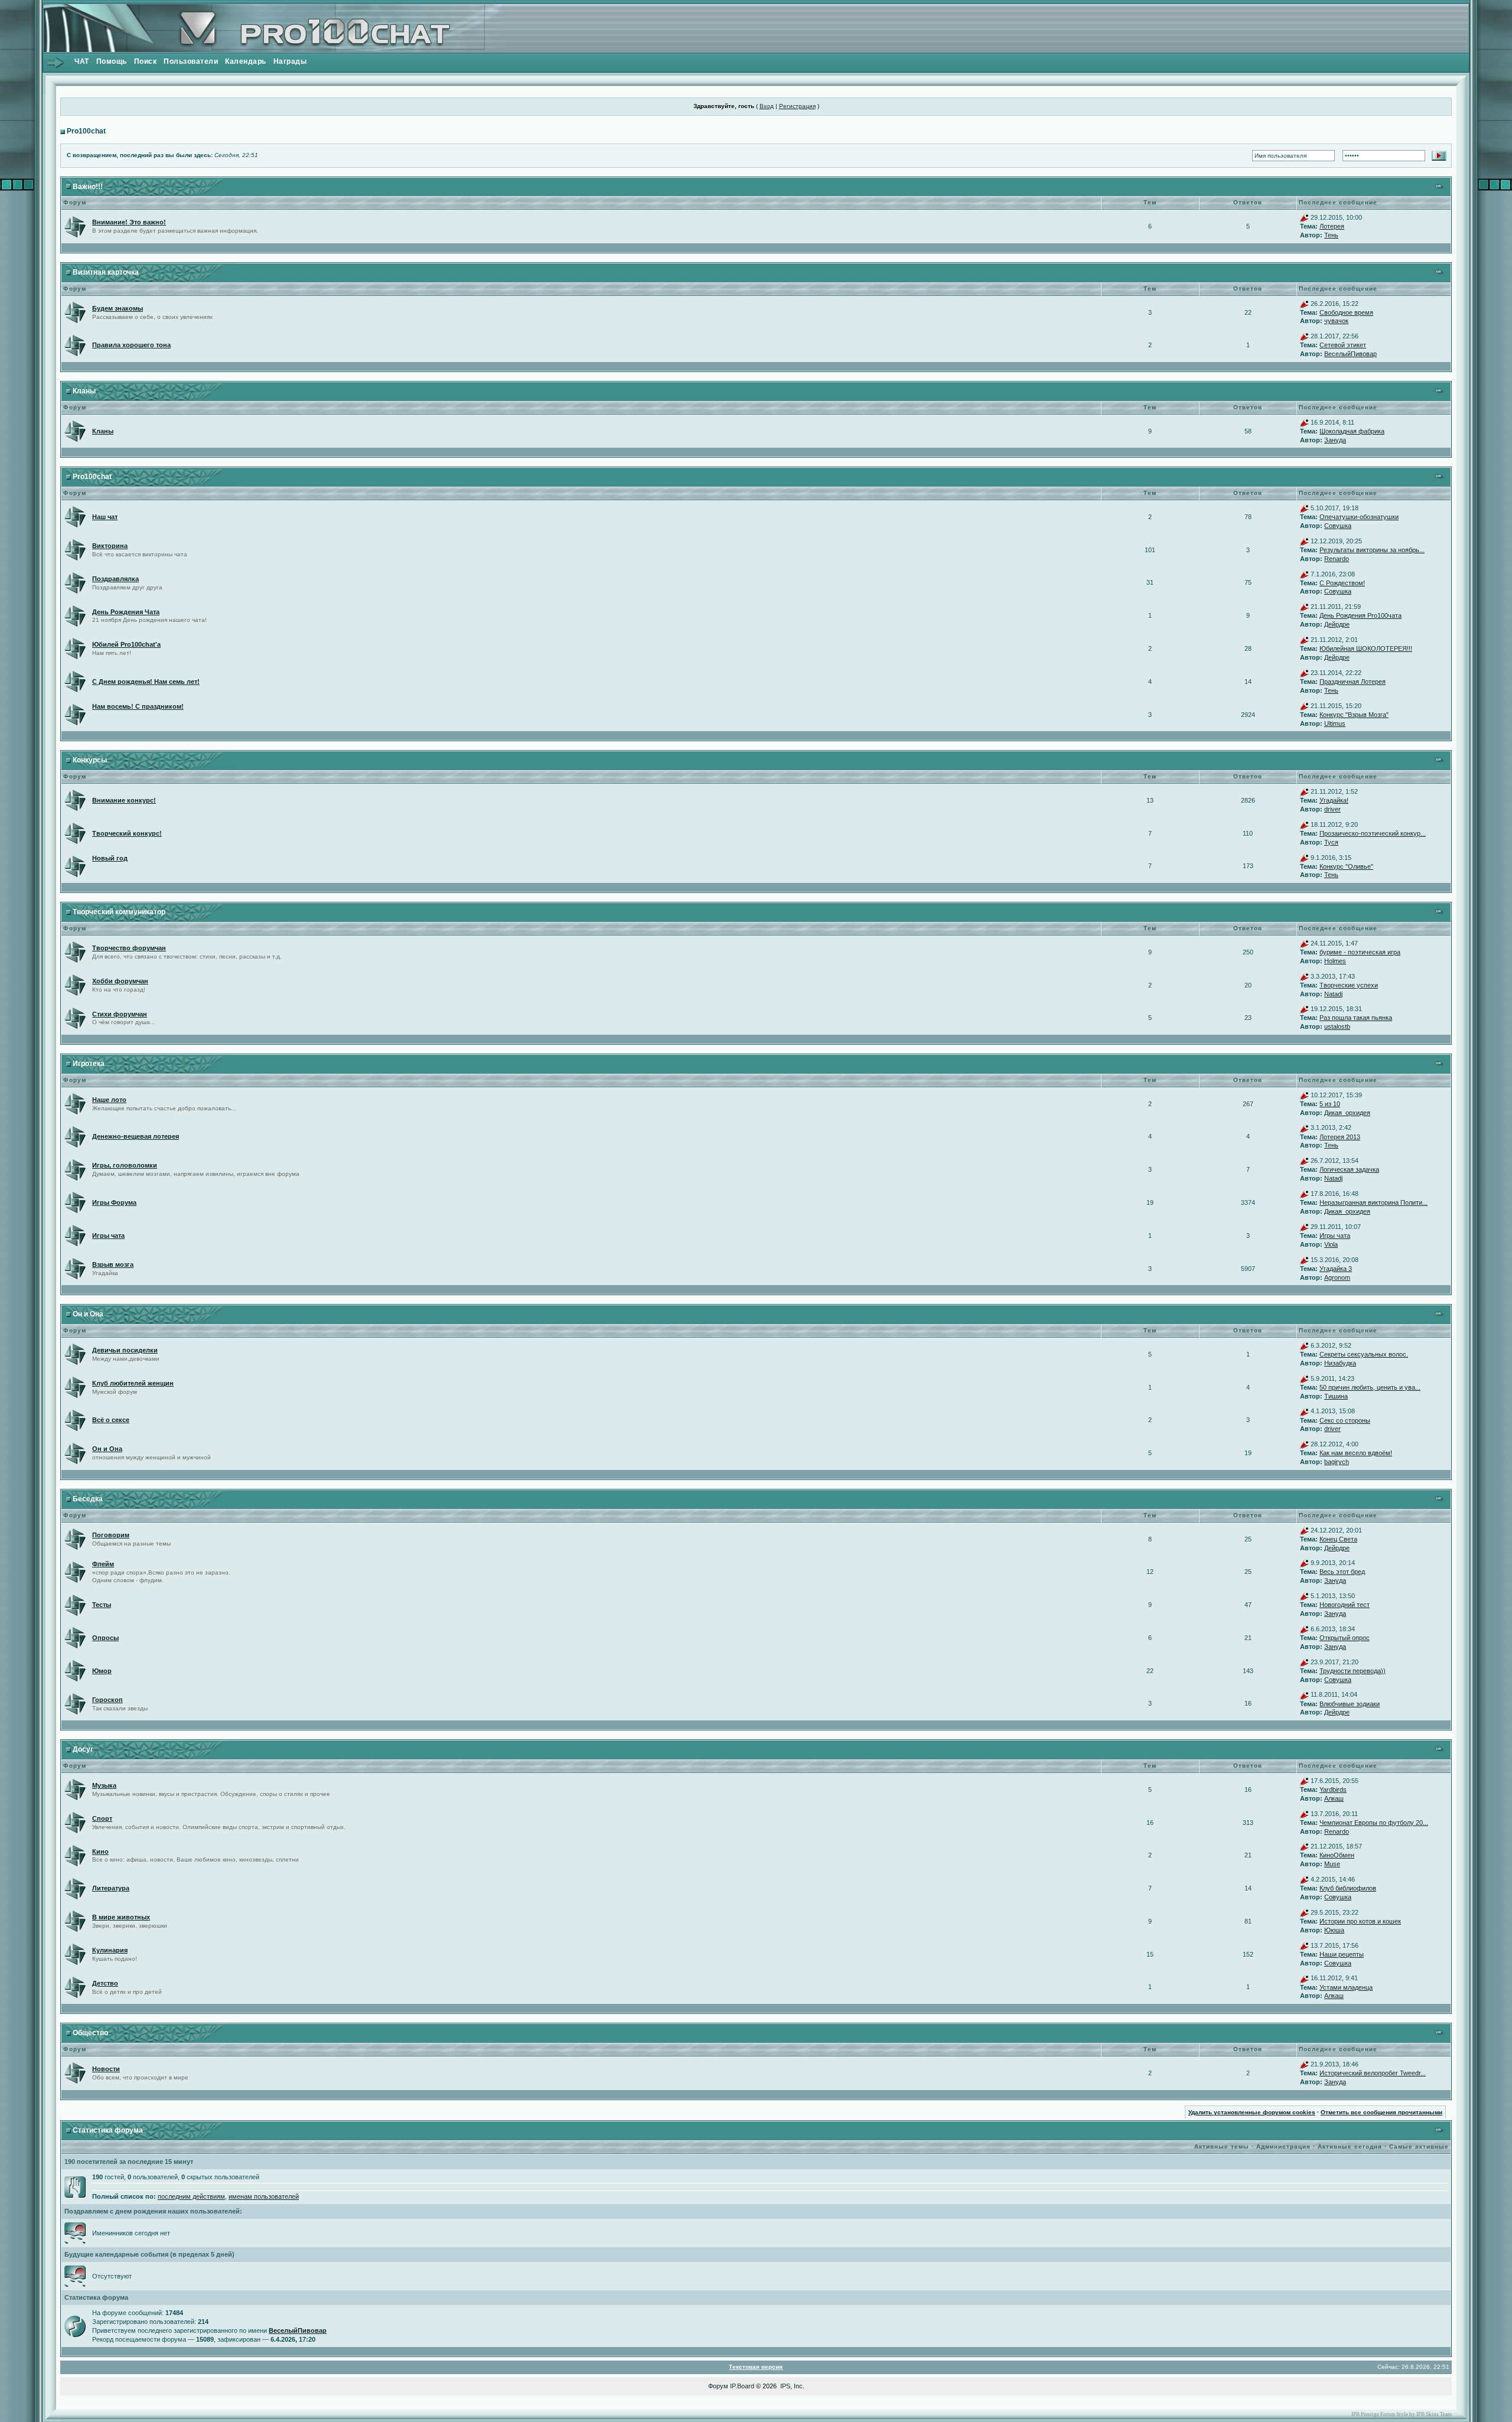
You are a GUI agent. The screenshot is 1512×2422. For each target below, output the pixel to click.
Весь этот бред (1342, 1572)
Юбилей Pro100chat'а (126, 644)
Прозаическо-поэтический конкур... (1373, 833)
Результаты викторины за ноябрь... (1372, 550)
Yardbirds (1333, 1789)
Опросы (105, 1638)
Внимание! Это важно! (129, 222)
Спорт (102, 1818)
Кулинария (110, 1950)
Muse (1332, 1864)
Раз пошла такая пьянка (1356, 1018)
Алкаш (1334, 1798)
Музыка (104, 1785)
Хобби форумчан (120, 981)
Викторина (110, 546)
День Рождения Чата (126, 612)
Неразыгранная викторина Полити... (1373, 1202)
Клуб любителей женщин (133, 1383)
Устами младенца (1346, 1987)
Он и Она (88, 1314)
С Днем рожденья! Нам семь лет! (146, 682)
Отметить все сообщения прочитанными (1381, 2112)
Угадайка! (1334, 800)
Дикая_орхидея (1347, 1113)
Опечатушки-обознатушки (1359, 517)
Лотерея (1332, 226)
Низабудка (1340, 1363)
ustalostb (1337, 1026)
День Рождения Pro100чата (1361, 615)
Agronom (1337, 1277)
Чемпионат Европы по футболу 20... (1374, 1823)
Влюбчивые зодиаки (1350, 1704)
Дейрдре (1337, 624)
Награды (290, 61)
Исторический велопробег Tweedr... (1373, 2073)
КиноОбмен (1337, 1855)
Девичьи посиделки (125, 1350)
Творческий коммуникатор (119, 912)
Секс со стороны (1345, 1420)
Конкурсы (90, 760)
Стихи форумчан (120, 1014)
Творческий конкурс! (127, 833)
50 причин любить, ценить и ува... (1370, 1387)
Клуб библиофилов (1348, 1888)
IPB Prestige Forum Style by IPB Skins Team (1402, 2414)
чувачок (1336, 321)
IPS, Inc (791, 2386)
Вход (767, 106)
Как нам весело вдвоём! (1356, 1453)
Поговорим (111, 1535)
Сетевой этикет (1343, 345)
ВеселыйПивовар (1350, 354)
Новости (106, 2069)
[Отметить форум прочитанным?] (75, 226)
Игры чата (108, 1236)
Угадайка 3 (1336, 1269)
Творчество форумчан (129, 948)
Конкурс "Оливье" (1346, 866)
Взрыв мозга (113, 1264)
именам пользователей (264, 2196)
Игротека (89, 1064)
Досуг (83, 1749)
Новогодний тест (1345, 1605)
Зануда (1335, 440)
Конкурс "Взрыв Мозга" (1354, 715)
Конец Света (1338, 1539)
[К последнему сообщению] (1304, 217)
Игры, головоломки (125, 1165)
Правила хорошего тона (131, 345)
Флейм (103, 1564)
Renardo (1337, 559)
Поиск (146, 61)
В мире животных (121, 1917)
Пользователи (191, 61)
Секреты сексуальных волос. (1364, 1354)
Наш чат (105, 517)
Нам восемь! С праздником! (138, 706)
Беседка (88, 1499)
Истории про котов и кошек (1360, 1921)
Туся (1331, 842)
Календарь (246, 61)
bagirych (1337, 1462)
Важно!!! (88, 187)
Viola (1331, 1244)
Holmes (1335, 961)
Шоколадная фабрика (1352, 431)
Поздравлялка (115, 579)
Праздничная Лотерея (1353, 682)
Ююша (1334, 1930)
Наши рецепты (1342, 1954)
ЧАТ (82, 61)
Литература (111, 1888)
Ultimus (1335, 723)
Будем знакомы (118, 308)
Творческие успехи (1349, 985)
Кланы (84, 391)
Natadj (1333, 994)
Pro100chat (86, 131)
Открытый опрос (1345, 1638)
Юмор (102, 1671)
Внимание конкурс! (124, 800)
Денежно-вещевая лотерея (136, 1136)
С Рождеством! (1342, 583)
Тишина (1336, 1396)
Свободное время (1346, 312)
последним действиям (191, 2196)
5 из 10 (1330, 1104)
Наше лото (109, 1100)
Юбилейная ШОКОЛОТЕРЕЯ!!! (1366, 648)
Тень (1331, 235)
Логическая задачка (1349, 1169)
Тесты (102, 1605)
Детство (105, 1983)
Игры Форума (114, 1202)
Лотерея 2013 (1340, 1137)
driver (1332, 809)
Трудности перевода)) (1353, 1671)
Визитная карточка (106, 272)
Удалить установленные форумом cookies (1252, 2112)
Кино (100, 1851)
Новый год (110, 858)
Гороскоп (107, 1700)
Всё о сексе (111, 1420)
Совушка (1338, 526)
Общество (90, 2033)
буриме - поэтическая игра (1360, 952)
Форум (718, 2386)
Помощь (112, 61)
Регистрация (797, 106)
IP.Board (742, 2386)
